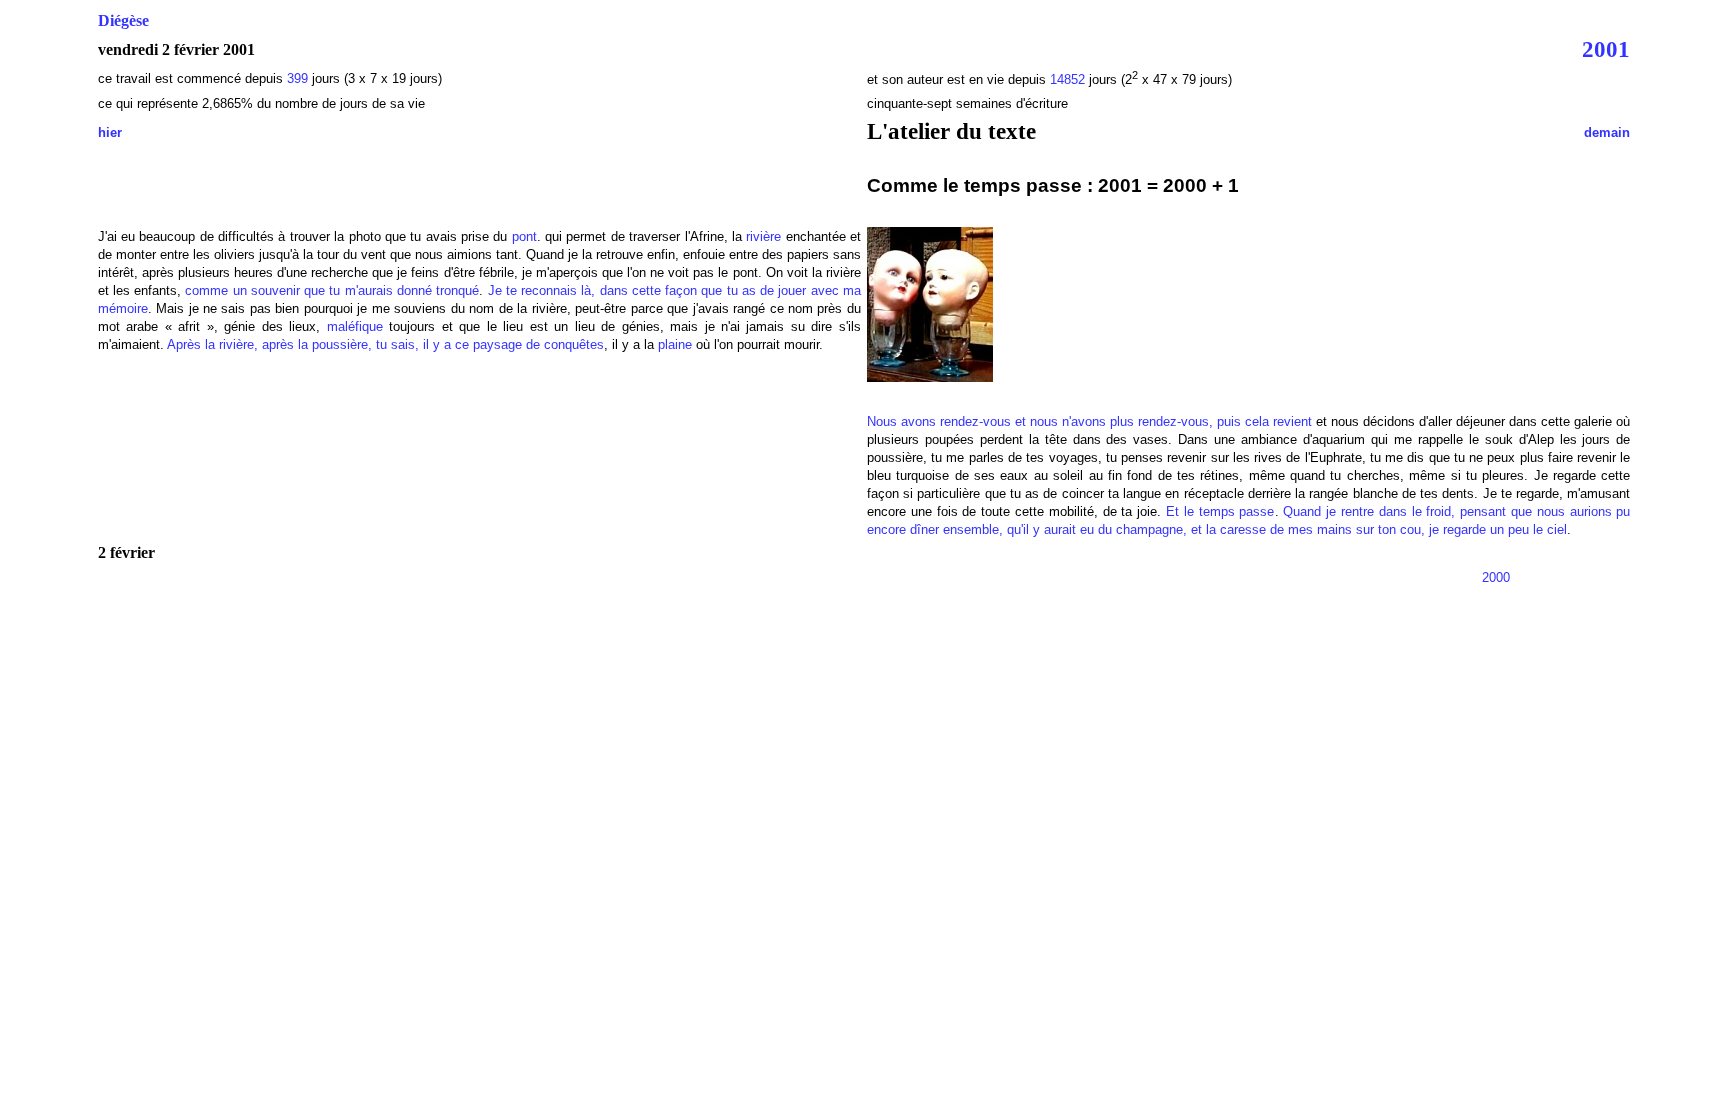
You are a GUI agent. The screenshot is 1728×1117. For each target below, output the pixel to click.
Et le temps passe (1220, 511)
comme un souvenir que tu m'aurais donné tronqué (332, 290)
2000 (1496, 577)
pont (524, 236)
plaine (675, 344)
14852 (1067, 79)
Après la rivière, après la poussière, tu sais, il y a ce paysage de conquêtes (385, 344)
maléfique (355, 326)
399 (297, 78)
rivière (763, 236)
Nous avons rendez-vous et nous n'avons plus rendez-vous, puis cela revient (1089, 421)
